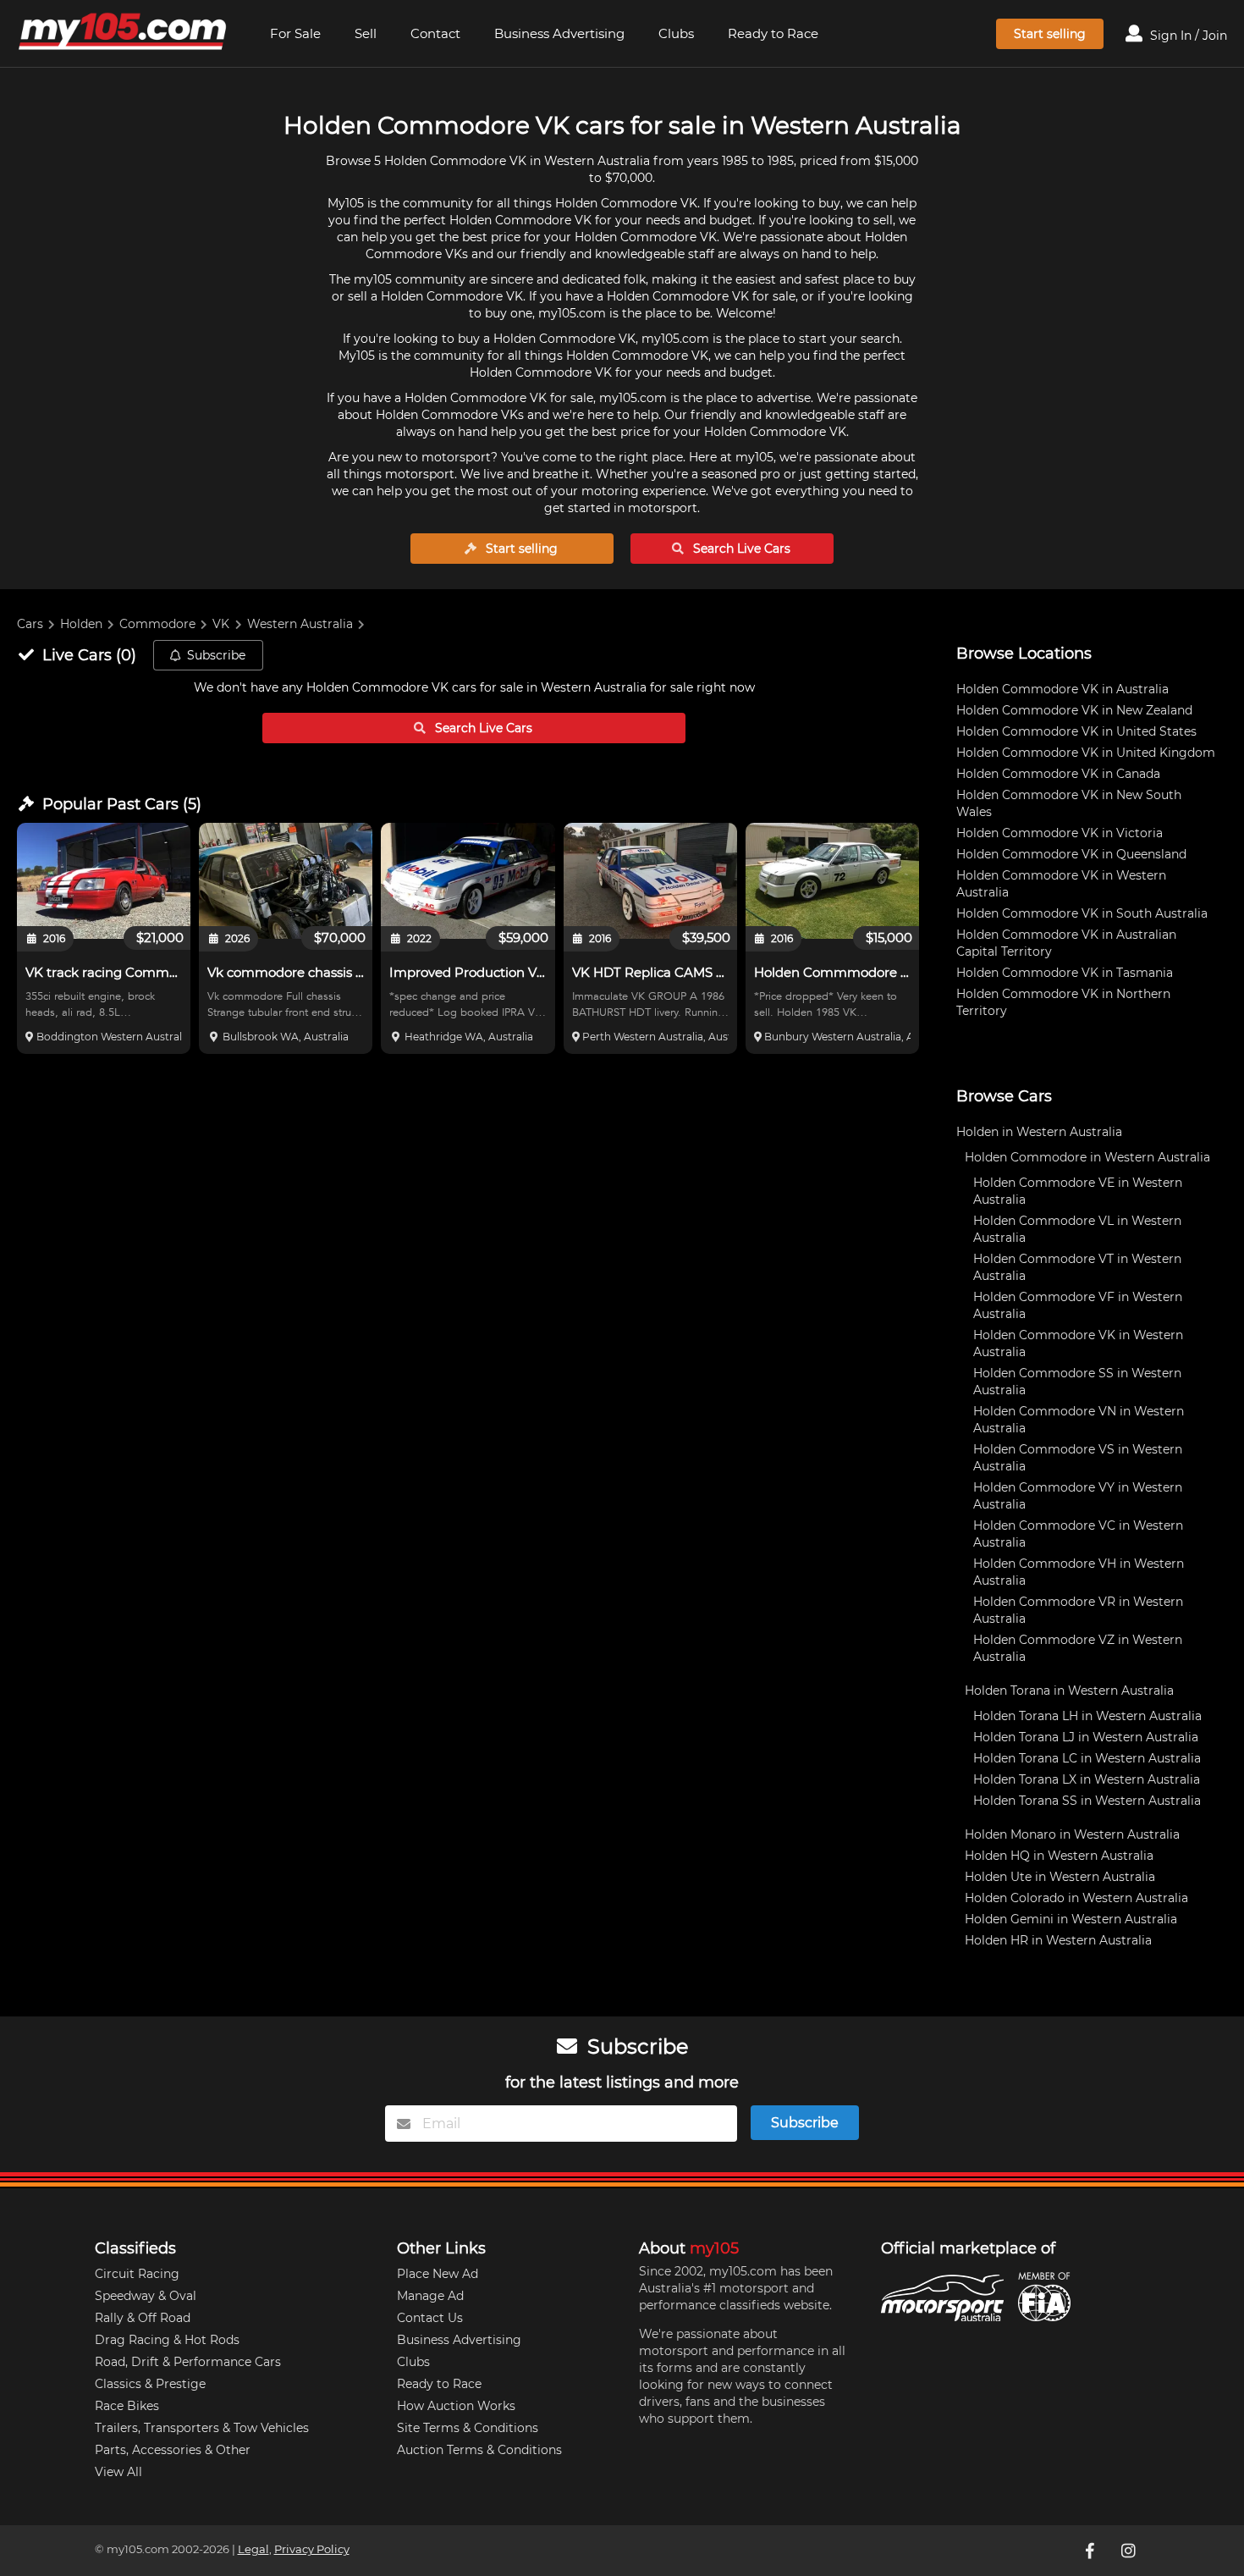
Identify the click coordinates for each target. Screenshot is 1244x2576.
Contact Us (430, 2318)
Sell (366, 33)
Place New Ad (438, 2274)
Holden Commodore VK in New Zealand (1074, 710)
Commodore (157, 624)
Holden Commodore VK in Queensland (1071, 854)
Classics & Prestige (150, 2384)
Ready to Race (773, 33)
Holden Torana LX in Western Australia (1087, 1779)
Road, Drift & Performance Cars (188, 2362)
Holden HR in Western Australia (1058, 1940)
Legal (253, 2549)
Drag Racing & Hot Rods (167, 2340)
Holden (81, 624)
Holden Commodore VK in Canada (1058, 774)
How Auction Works (456, 2406)
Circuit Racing (137, 2274)
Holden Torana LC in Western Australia (1087, 1758)
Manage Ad (430, 2296)
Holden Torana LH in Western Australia (1087, 1716)
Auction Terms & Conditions (479, 2450)
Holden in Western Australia (1039, 1132)
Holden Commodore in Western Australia (1087, 1157)
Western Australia (300, 624)
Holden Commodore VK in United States (1076, 731)
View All (118, 2472)
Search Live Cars (740, 549)
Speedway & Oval (146, 2296)
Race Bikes (127, 2406)
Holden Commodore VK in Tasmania (1065, 973)
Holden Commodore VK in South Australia (1082, 913)
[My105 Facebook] (1092, 2551)
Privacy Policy (312, 2549)
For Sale (295, 33)
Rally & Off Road (143, 2318)
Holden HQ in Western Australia (1059, 1856)
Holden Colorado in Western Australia (1076, 1898)
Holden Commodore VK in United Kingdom (1086, 753)
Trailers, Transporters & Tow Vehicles (202, 2428)
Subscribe (216, 655)
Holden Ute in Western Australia (1060, 1877)
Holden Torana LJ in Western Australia (1086, 1737)
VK (221, 624)
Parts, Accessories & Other (173, 2450)
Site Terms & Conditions (468, 2428)
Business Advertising (559, 33)
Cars (30, 624)
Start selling (1050, 34)
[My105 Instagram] (1131, 2551)
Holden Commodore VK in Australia (1062, 689)
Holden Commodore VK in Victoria (1060, 833)
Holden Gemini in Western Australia (1071, 1919)
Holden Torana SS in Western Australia (1087, 1801)
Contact (435, 33)
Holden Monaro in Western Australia (1072, 1834)
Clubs (676, 33)
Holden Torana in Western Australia (1069, 1691)
